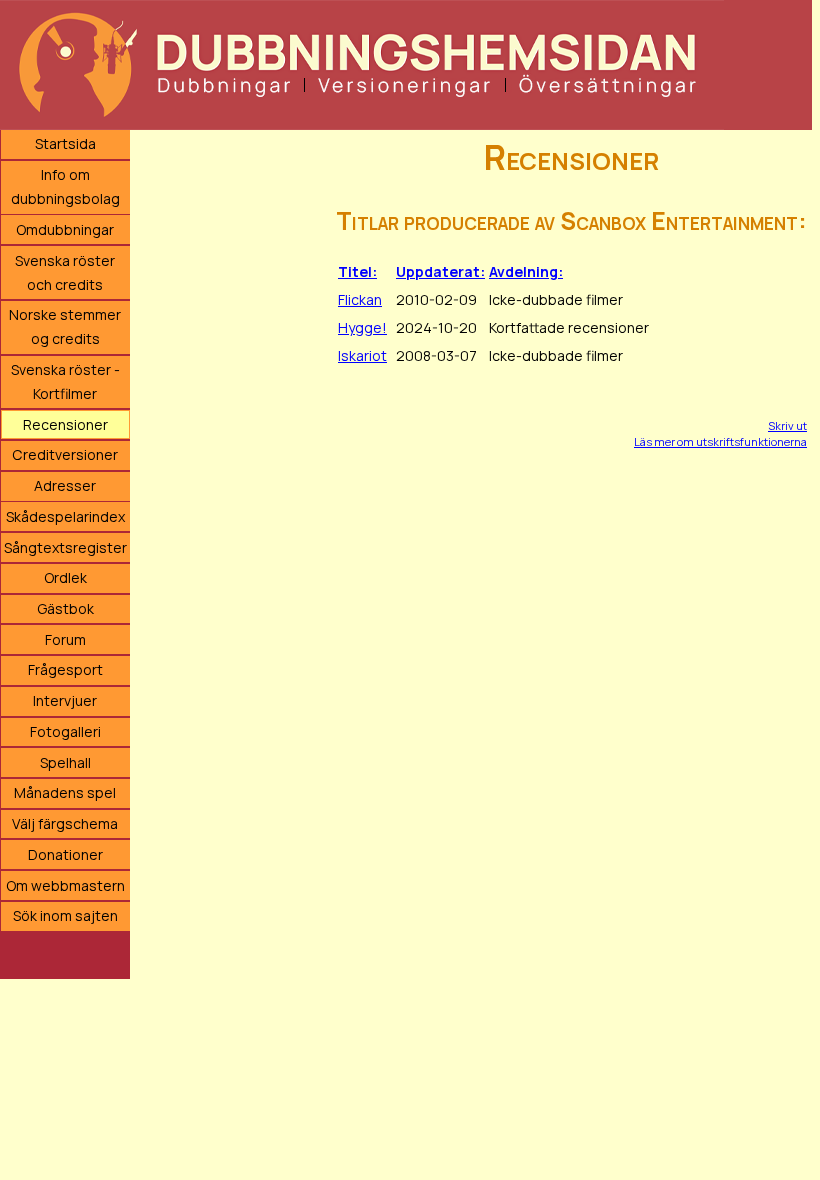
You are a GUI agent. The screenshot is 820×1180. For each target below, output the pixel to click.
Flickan (360, 299)
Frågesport (65, 669)
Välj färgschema (65, 823)
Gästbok (65, 608)
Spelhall (65, 762)
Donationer (65, 854)
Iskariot (362, 355)
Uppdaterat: (440, 271)
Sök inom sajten (65, 915)
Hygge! (362, 327)
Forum (65, 639)
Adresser (65, 485)
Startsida (65, 143)
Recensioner (65, 424)
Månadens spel (65, 792)
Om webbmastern (65, 885)
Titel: (357, 271)
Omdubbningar (65, 229)
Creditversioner (65, 454)
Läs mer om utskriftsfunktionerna (720, 441)
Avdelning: (526, 271)
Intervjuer (65, 700)
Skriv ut (787, 425)
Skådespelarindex (65, 516)
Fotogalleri (65, 731)
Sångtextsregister (65, 547)
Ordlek (65, 577)
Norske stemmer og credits (65, 326)
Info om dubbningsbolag (65, 186)
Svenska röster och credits (65, 272)
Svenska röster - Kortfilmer (65, 381)
